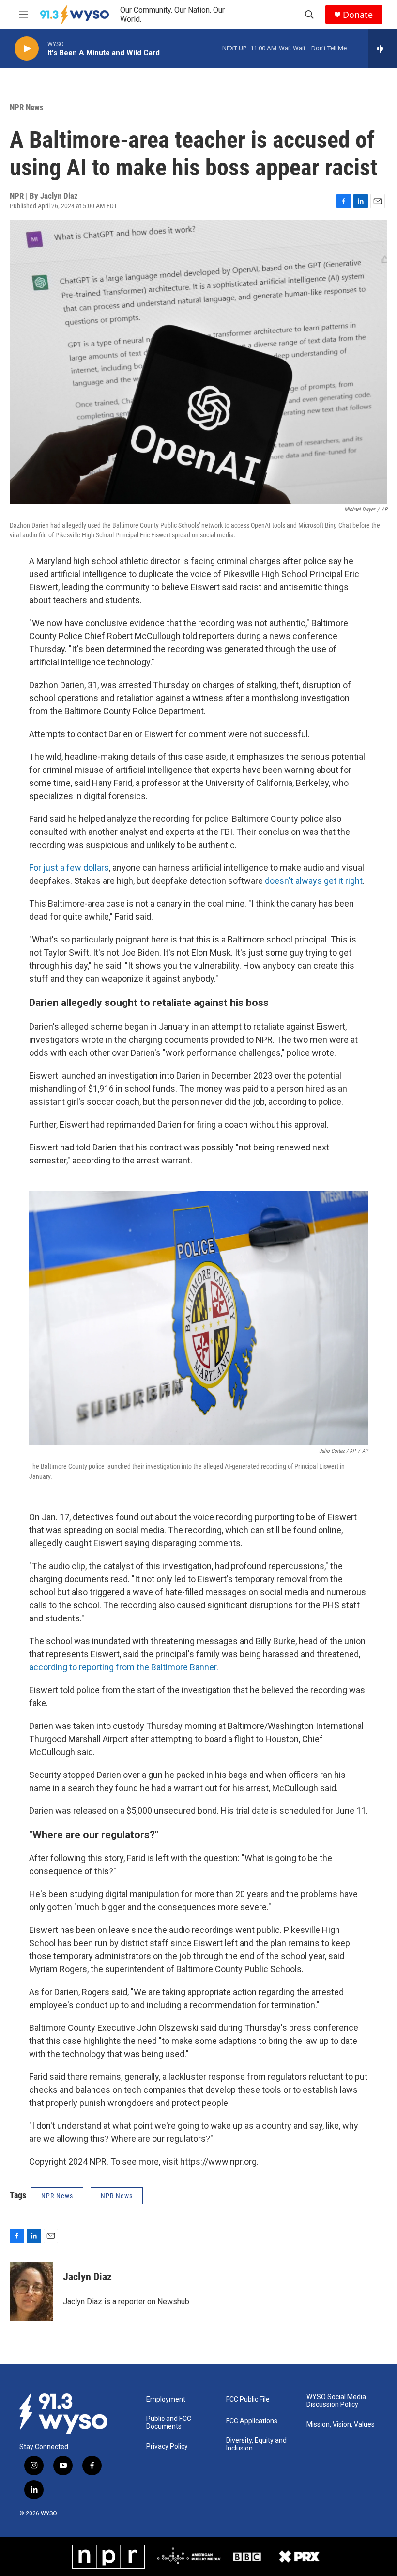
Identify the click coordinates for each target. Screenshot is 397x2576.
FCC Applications (252, 2421)
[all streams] (383, 48)
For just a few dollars (69, 868)
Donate (358, 15)
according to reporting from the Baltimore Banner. (124, 1667)
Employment (166, 2399)
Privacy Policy (167, 2446)
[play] (27, 49)
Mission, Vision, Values (341, 2425)
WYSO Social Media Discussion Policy (336, 2401)
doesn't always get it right (314, 881)
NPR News (27, 107)
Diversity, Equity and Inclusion (256, 2444)
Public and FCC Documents (169, 2423)
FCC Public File (248, 2399)
